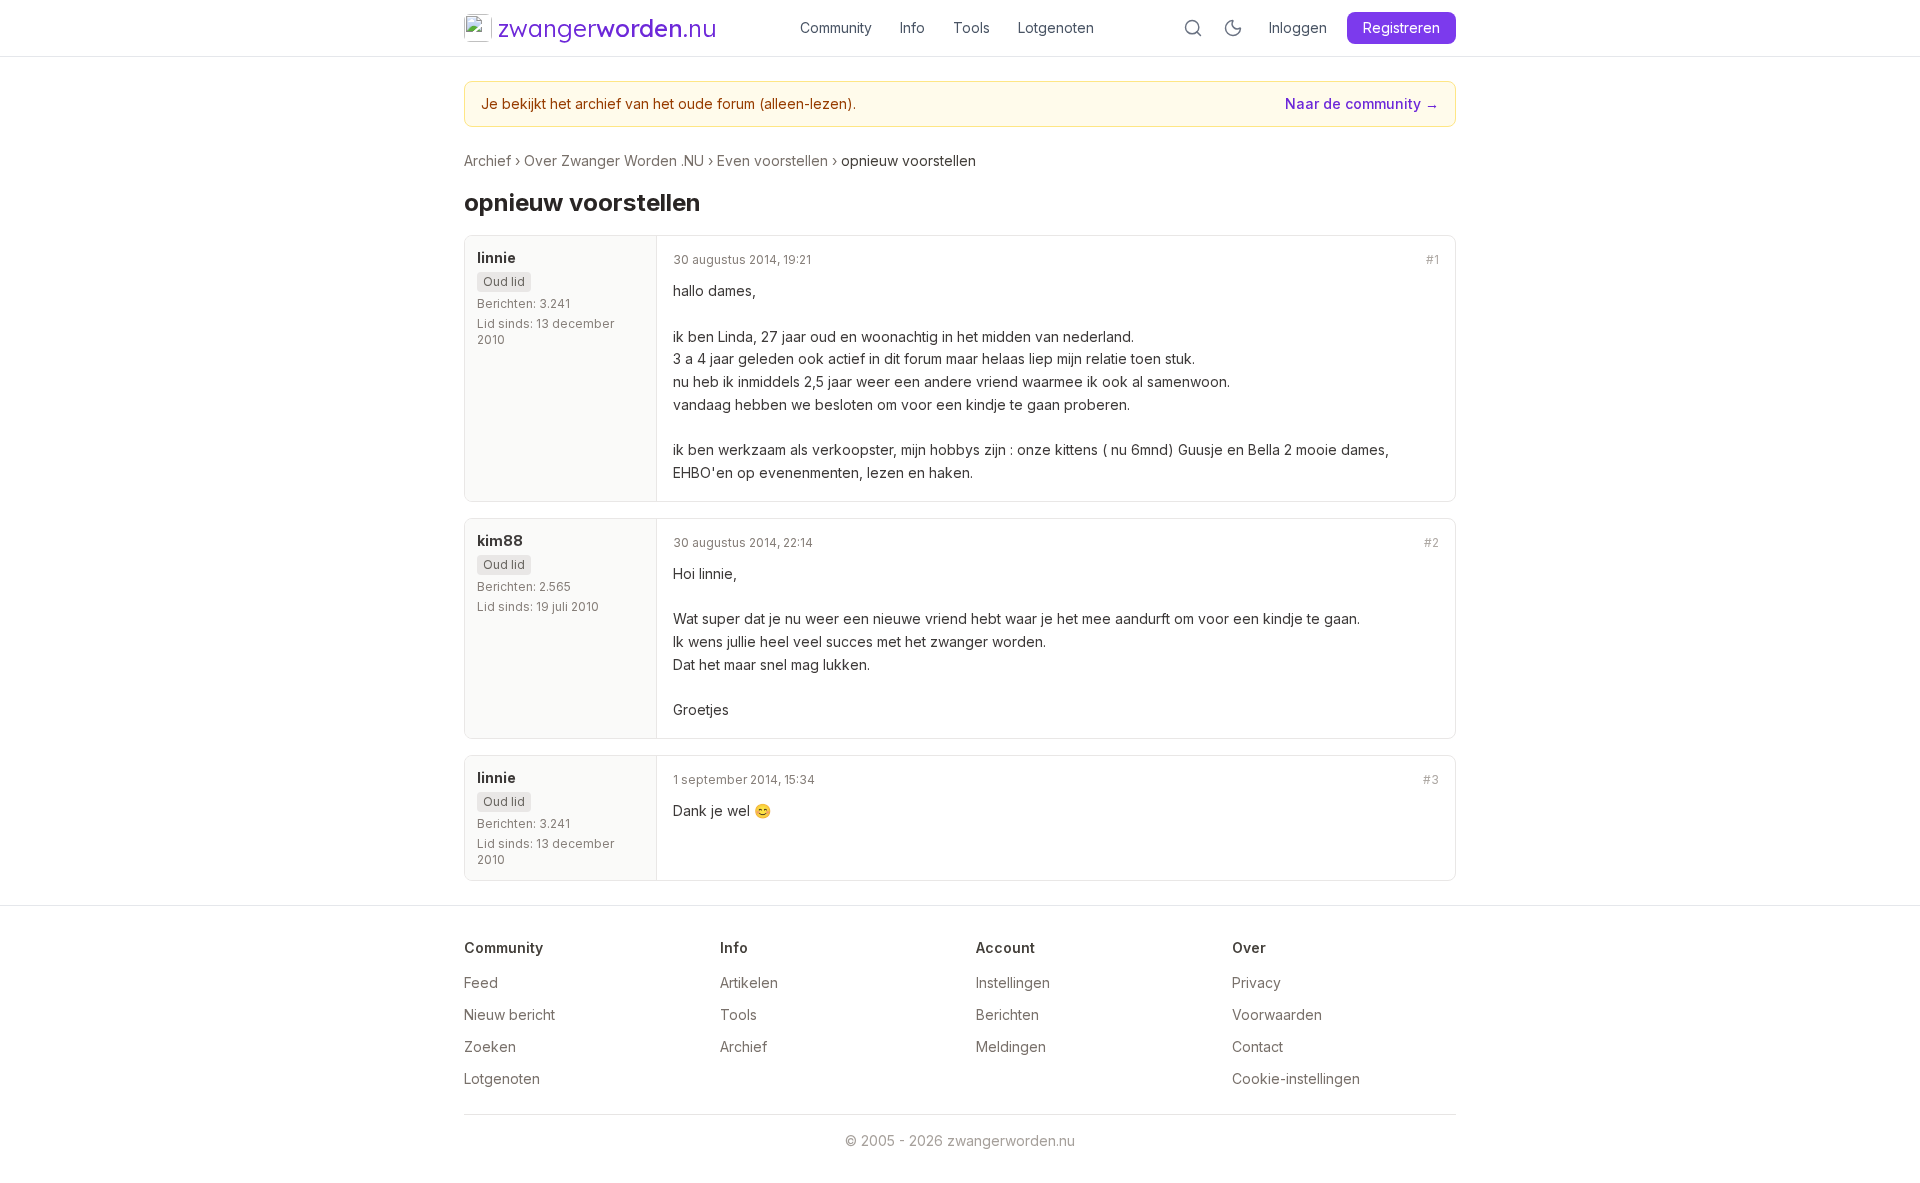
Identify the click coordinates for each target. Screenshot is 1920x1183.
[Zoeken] (1193, 28)
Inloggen (1298, 27)
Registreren (1401, 27)
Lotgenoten (1056, 27)
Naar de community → (1362, 103)
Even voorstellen (772, 160)
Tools (971, 27)
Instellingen (1013, 982)
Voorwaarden (1277, 1014)
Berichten (1007, 1014)
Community (836, 27)
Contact (1257, 1046)
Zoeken (490, 1046)
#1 (1432, 259)
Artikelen (749, 982)
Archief (487, 160)
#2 (1431, 542)
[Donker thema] (1233, 28)
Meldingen (1011, 1046)
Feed (481, 982)
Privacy (1256, 982)
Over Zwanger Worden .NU (614, 160)
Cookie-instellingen (1296, 1078)
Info (912, 27)
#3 (1431, 779)
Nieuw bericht (509, 1014)
